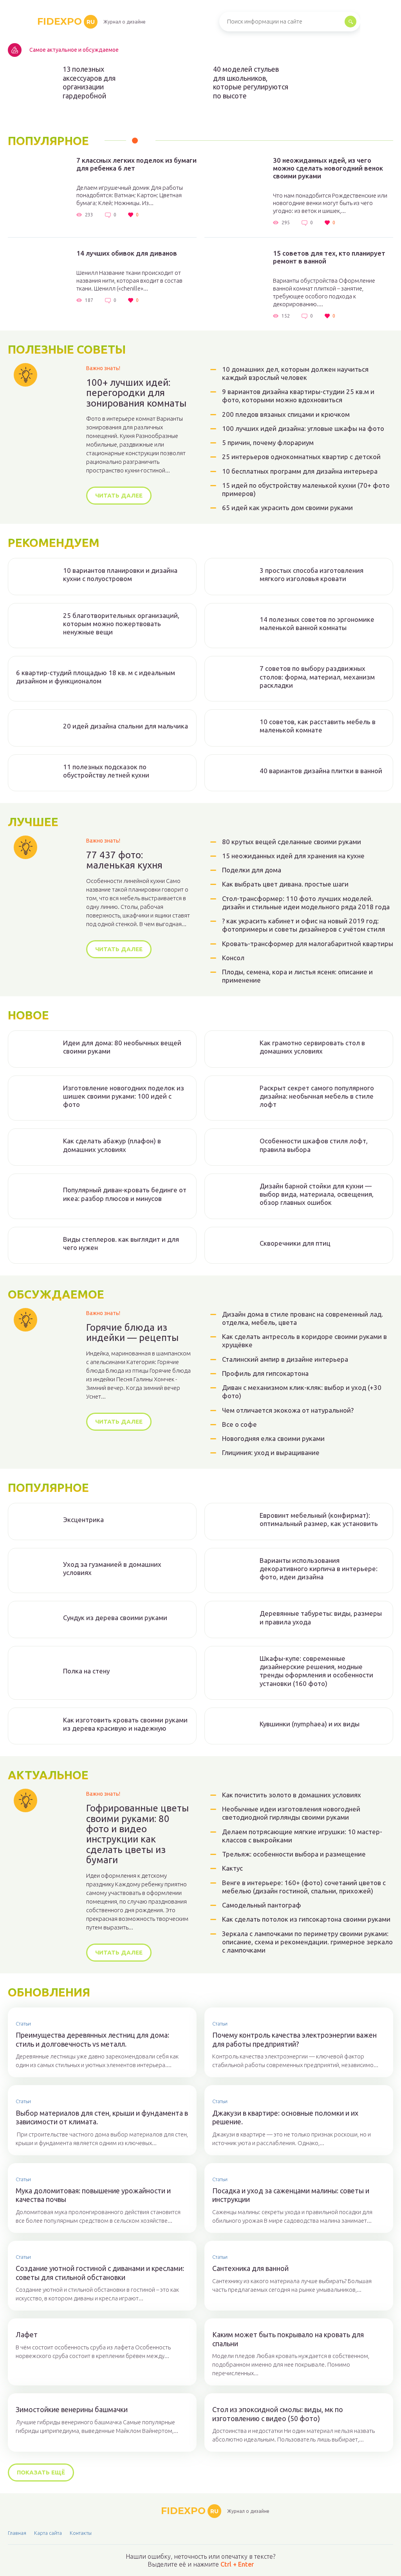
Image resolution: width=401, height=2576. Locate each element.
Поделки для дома (252, 870)
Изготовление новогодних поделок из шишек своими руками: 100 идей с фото (124, 1096)
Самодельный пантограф (262, 1905)
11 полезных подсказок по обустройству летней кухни (106, 771)
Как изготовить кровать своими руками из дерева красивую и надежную (125, 1724)
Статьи (23, 2024)
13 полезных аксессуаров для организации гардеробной (89, 82)
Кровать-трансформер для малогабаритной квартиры (308, 944)
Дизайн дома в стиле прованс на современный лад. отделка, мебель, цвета (303, 1318)
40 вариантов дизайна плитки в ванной (321, 771)
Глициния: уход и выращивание (271, 1452)
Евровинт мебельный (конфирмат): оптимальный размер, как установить (319, 1519)
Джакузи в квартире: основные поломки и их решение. (285, 2117)
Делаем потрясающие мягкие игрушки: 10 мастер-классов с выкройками (302, 1836)
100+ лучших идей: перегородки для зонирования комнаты (136, 393)
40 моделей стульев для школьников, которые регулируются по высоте (251, 82)
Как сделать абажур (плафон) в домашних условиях (112, 1145)
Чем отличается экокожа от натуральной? (288, 1410)
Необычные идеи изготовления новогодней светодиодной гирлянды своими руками (291, 1813)
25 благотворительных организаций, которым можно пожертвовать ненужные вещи (121, 624)
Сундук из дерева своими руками (115, 1618)
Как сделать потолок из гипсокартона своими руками (306, 1919)
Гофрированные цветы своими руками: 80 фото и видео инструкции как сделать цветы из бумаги (137, 1834)
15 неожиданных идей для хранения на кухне (293, 856)
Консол (233, 958)
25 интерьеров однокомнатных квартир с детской (301, 457)
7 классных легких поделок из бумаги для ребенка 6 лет (136, 164)
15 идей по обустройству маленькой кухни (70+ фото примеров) (306, 489)
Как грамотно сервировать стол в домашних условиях (312, 1047)
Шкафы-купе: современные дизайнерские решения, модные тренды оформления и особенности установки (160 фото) (316, 1671)
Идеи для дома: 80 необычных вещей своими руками (122, 1047)
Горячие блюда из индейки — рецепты (132, 1333)
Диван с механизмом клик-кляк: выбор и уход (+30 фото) (302, 1392)
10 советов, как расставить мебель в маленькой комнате (318, 726)
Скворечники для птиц (295, 1243)
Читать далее (119, 495)
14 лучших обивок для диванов (127, 253)
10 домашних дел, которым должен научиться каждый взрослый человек (295, 373)
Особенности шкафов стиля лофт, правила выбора (314, 1145)
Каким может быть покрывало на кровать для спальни (288, 2339)
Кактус (232, 1868)
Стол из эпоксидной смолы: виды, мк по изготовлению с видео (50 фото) (278, 2414)
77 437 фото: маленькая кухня (124, 860)
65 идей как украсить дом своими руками (287, 508)
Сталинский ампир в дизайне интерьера (285, 1359)
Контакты (81, 2533)
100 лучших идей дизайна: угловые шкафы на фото (303, 428)
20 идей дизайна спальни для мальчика (126, 726)
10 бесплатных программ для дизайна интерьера (300, 471)
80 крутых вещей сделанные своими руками (292, 842)
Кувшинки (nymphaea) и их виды (310, 1724)
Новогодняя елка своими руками (273, 1438)
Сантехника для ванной (250, 2268)
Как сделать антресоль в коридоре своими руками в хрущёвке (304, 1341)
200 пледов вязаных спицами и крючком (286, 414)
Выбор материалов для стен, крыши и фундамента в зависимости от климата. (102, 2117)
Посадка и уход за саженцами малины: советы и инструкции (291, 2195)
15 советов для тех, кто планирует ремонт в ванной (329, 257)
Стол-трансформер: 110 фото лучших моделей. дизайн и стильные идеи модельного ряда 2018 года (306, 903)
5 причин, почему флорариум (268, 442)
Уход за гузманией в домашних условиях (112, 1568)
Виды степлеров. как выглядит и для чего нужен (121, 1243)
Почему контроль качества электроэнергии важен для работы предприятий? (294, 2039)
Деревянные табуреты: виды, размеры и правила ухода (321, 1617)
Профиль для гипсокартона (265, 1373)
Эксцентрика (83, 1520)
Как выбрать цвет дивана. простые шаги (285, 884)
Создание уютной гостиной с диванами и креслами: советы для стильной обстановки (100, 2273)
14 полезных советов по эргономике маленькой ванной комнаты (317, 623)
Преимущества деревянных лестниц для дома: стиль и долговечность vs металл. (92, 2039)
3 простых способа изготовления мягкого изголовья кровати (312, 574)
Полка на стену (86, 1671)
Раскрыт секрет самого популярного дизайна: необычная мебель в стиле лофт (317, 1096)
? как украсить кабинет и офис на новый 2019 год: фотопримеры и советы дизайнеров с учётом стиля (303, 925)
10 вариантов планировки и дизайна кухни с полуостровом (120, 574)
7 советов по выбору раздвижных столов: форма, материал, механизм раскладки (317, 677)
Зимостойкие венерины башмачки (72, 2409)
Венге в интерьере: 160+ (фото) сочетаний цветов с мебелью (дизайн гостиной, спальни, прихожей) (304, 1887)
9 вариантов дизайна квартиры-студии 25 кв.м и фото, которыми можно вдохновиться (298, 396)
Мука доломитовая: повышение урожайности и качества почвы (93, 2195)
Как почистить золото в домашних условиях (292, 1795)
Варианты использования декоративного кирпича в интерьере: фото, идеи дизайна (319, 1569)
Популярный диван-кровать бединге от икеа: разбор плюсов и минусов (125, 1194)
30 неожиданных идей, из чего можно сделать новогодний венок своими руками (328, 168)
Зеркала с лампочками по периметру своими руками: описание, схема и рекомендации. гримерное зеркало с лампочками (307, 1942)
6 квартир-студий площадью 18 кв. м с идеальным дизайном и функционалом (96, 677)
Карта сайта (48, 2533)
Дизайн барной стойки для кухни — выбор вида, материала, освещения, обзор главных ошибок (317, 1194)
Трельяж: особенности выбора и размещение (294, 1854)
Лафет (27, 2334)
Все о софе (239, 1424)
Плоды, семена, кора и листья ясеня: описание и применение (297, 976)
